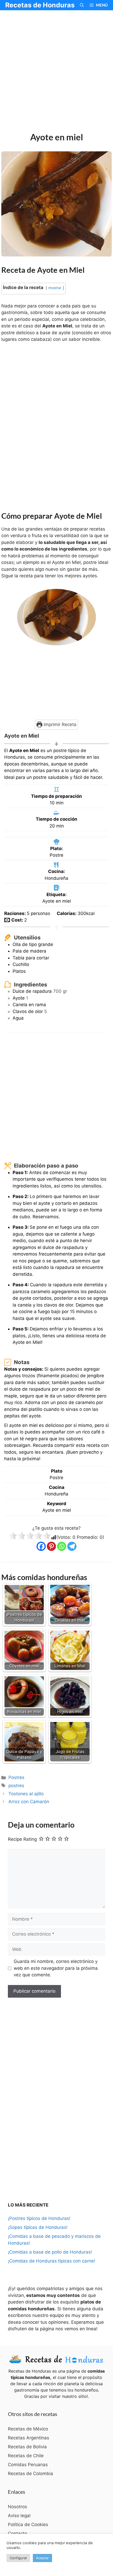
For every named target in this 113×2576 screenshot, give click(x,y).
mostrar (55, 288)
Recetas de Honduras (40, 5)
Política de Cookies (28, 2524)
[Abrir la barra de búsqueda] (82, 5)
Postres (16, 1777)
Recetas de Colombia (30, 2474)
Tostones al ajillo (26, 1794)
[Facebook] (41, 1546)
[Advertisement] (56, 72)
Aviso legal (19, 2516)
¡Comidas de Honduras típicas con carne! (52, 2261)
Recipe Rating (22, 1839)
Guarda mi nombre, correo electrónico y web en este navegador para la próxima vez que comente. (56, 1968)
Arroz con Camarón (29, 1802)
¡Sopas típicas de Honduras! (38, 2227)
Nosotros (17, 2507)
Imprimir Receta (59, 724)
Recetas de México (28, 2429)
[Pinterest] (51, 1546)
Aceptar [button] (42, 2558)
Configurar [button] (18, 2558)
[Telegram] (72, 1546)
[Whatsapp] (62, 1546)
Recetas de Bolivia (27, 2447)
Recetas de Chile (26, 2456)
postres (16, 1786)
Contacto (17, 2533)
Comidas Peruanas (28, 2465)
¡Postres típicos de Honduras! (39, 2218)
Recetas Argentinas (29, 2438)
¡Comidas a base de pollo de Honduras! (50, 2252)
